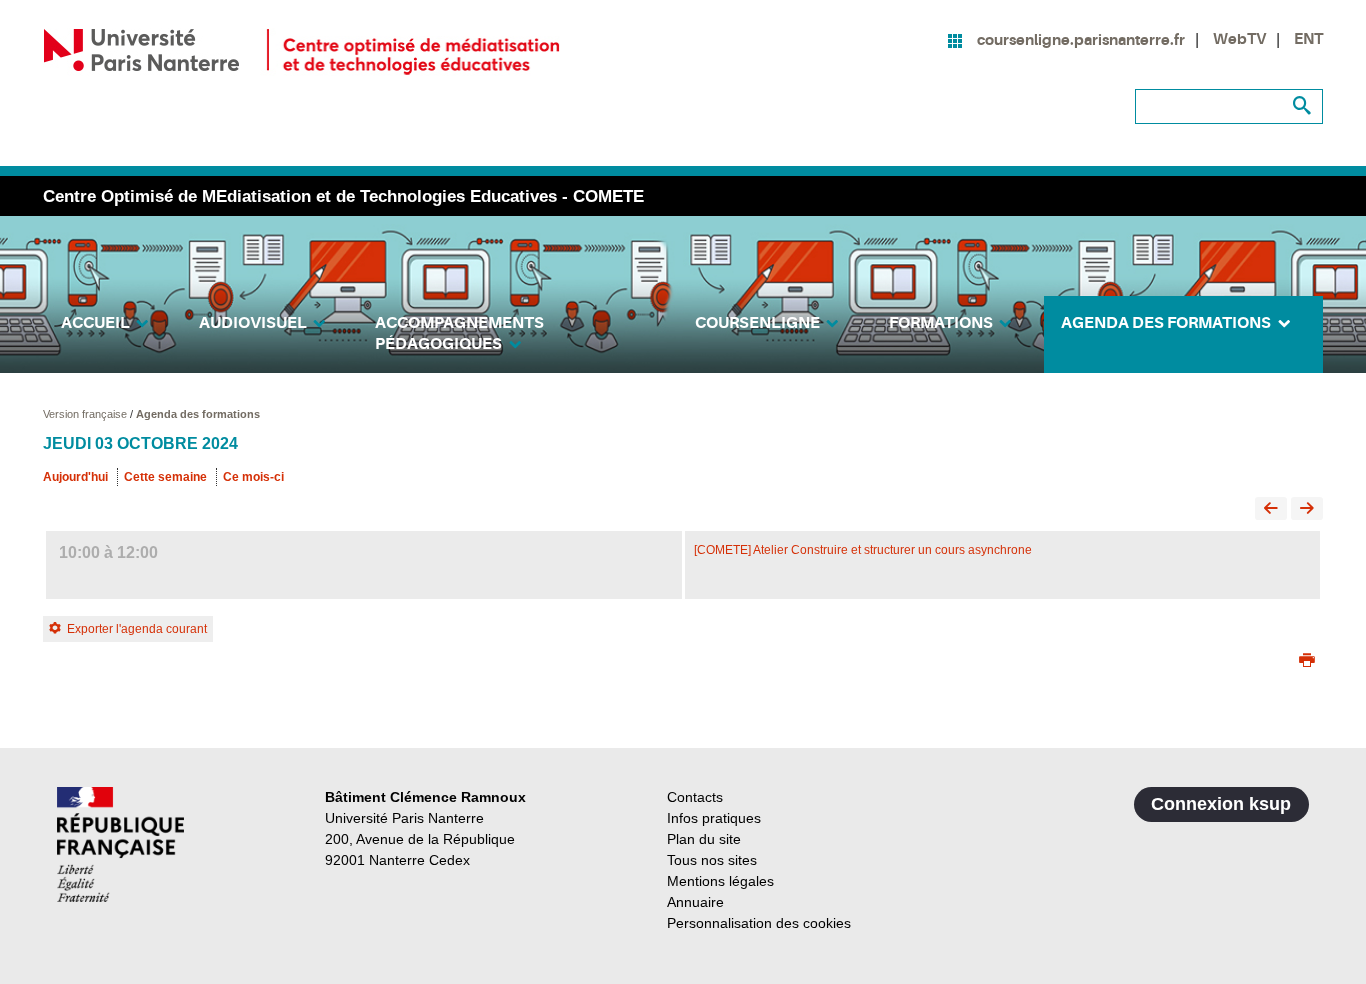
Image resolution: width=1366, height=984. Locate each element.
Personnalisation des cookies (759, 923)
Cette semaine (165, 477)
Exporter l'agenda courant (137, 629)
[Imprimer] (1307, 662)
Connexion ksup (1221, 804)
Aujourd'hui (75, 477)
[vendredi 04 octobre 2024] (1307, 509)
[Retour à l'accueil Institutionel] (120, 844)
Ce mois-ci (253, 477)
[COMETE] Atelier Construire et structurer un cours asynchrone (863, 550)
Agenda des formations (198, 414)
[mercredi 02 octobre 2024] (1271, 509)
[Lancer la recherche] (1303, 106)
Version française (86, 414)
